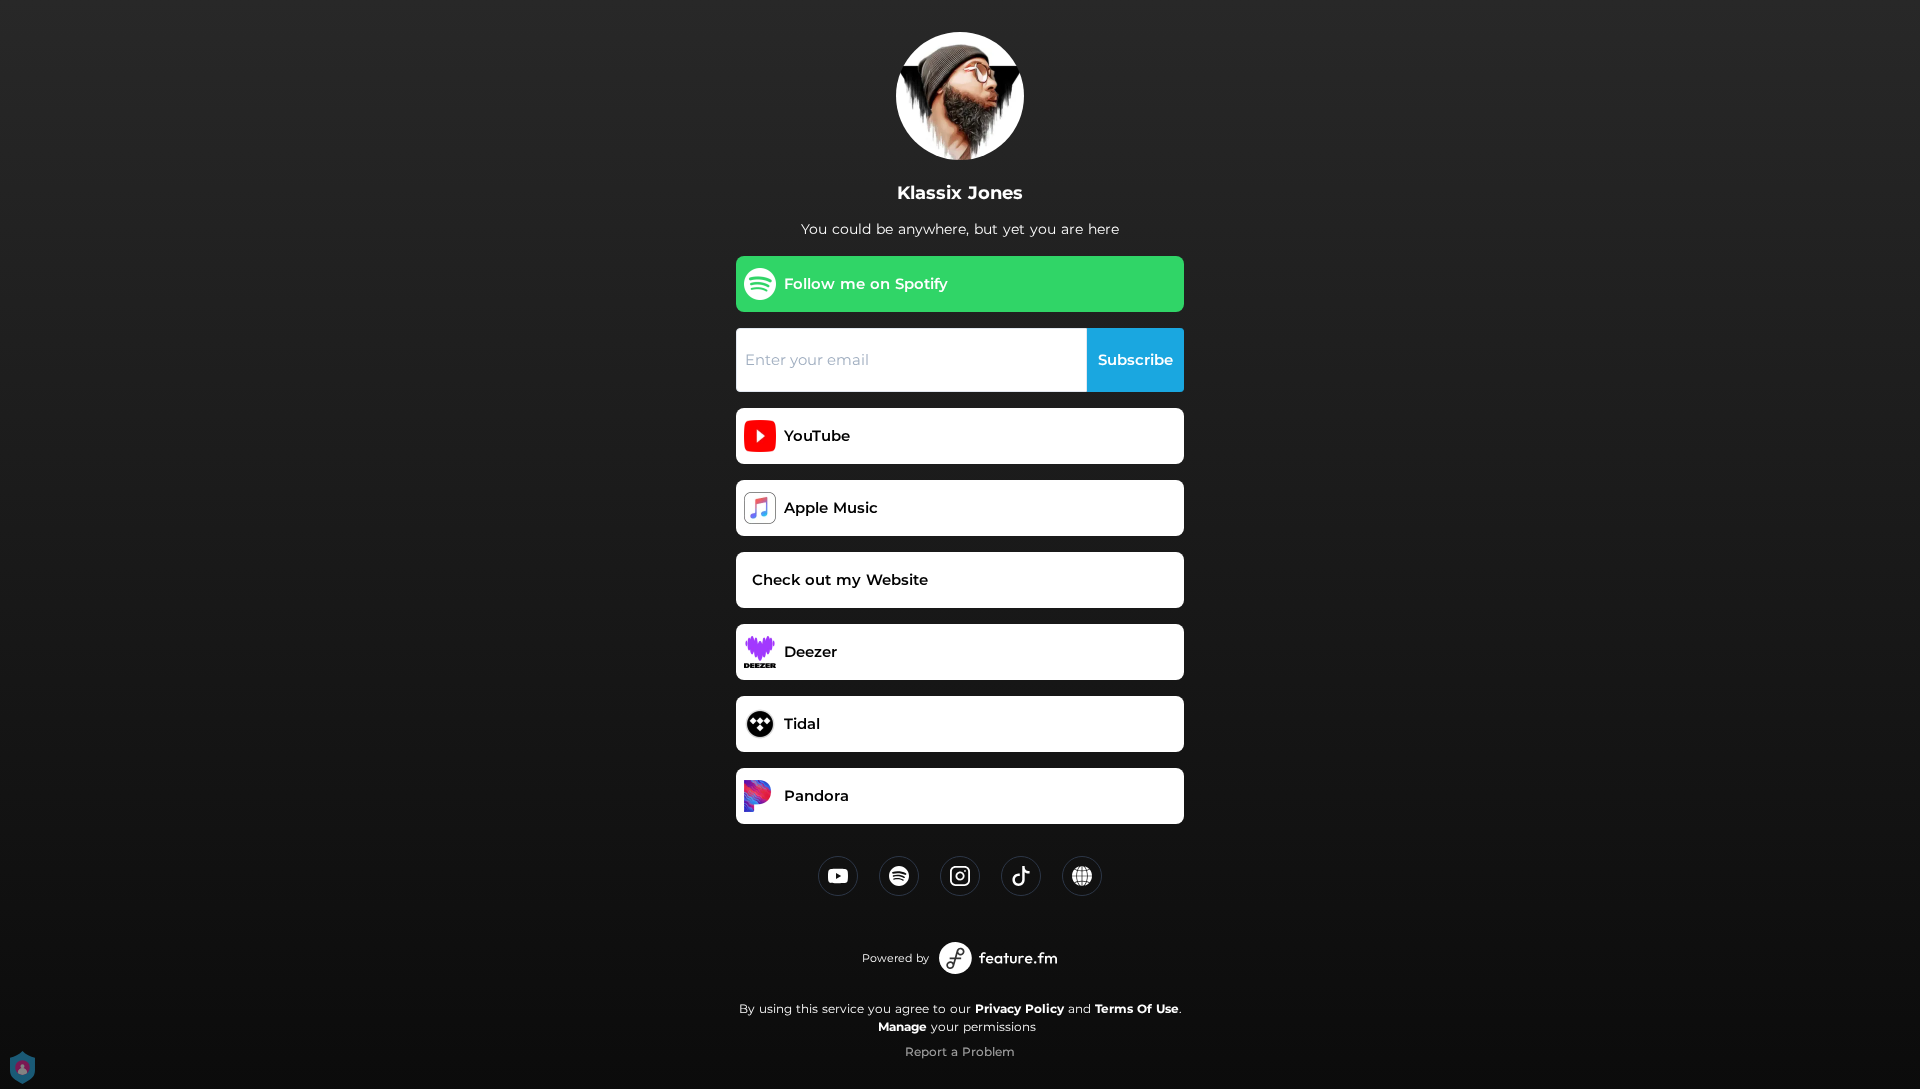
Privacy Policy (1019, 1008)
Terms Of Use (1137, 1008)
